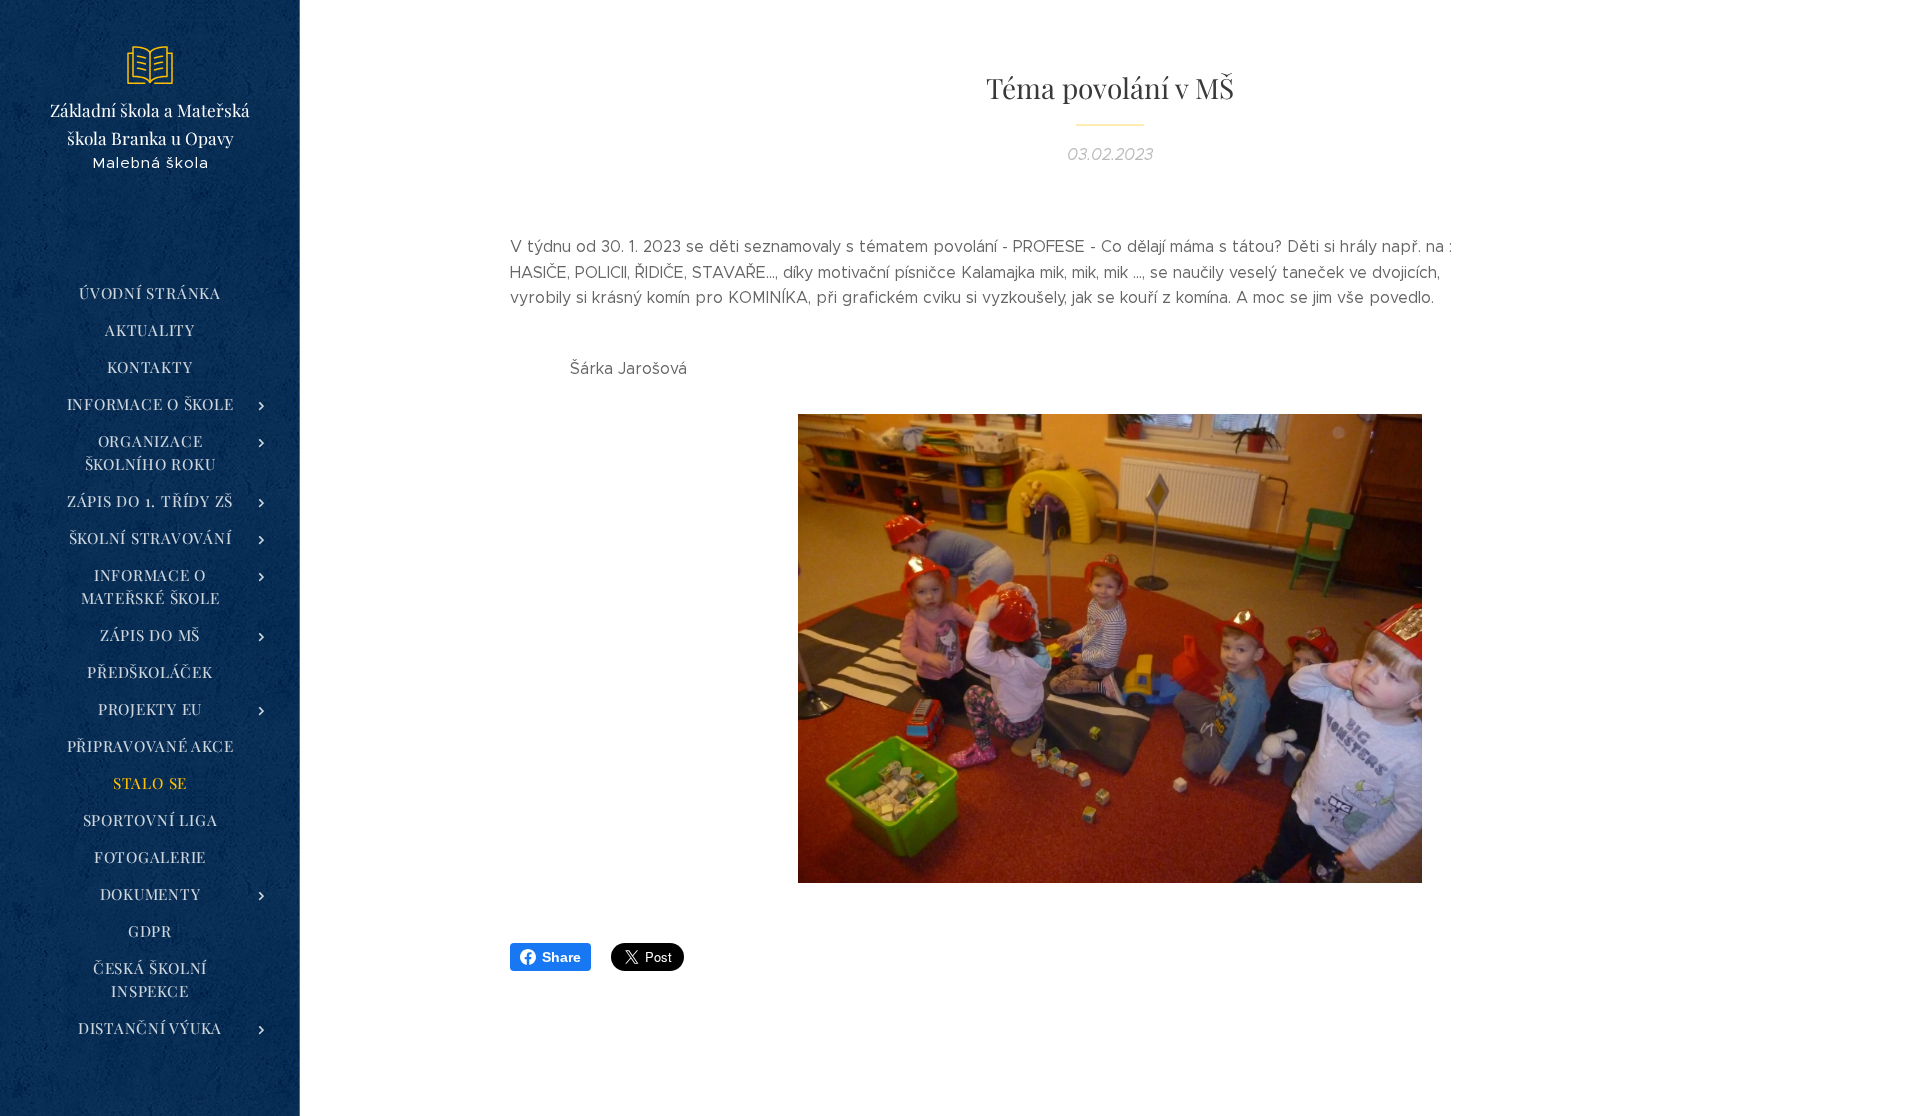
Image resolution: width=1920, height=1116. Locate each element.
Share (561, 957)
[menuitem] (150, 293)
